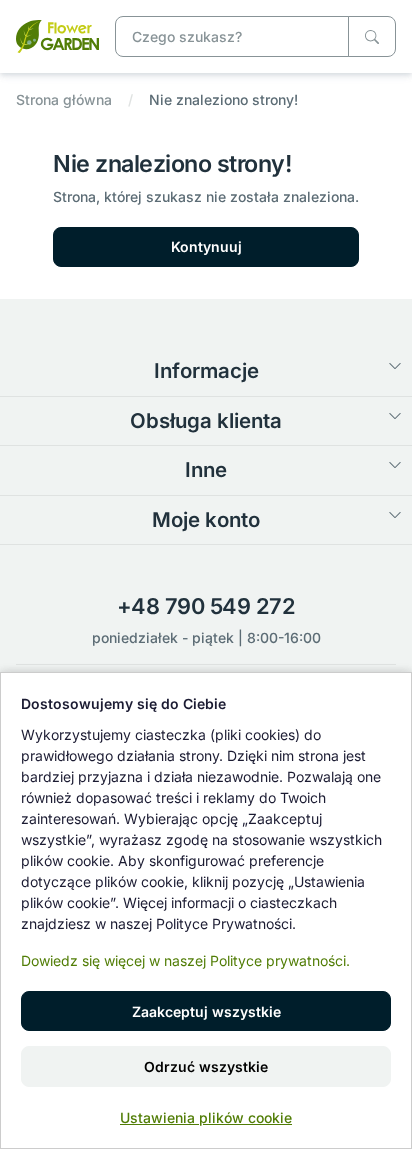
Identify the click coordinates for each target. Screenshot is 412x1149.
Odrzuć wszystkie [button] (206, 1066)
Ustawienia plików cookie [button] (206, 1117)
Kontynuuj (206, 246)
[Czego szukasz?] (372, 36)
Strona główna (64, 99)
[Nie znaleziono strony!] (57, 34)
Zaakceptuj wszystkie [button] (206, 1011)
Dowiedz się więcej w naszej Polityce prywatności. (185, 960)
